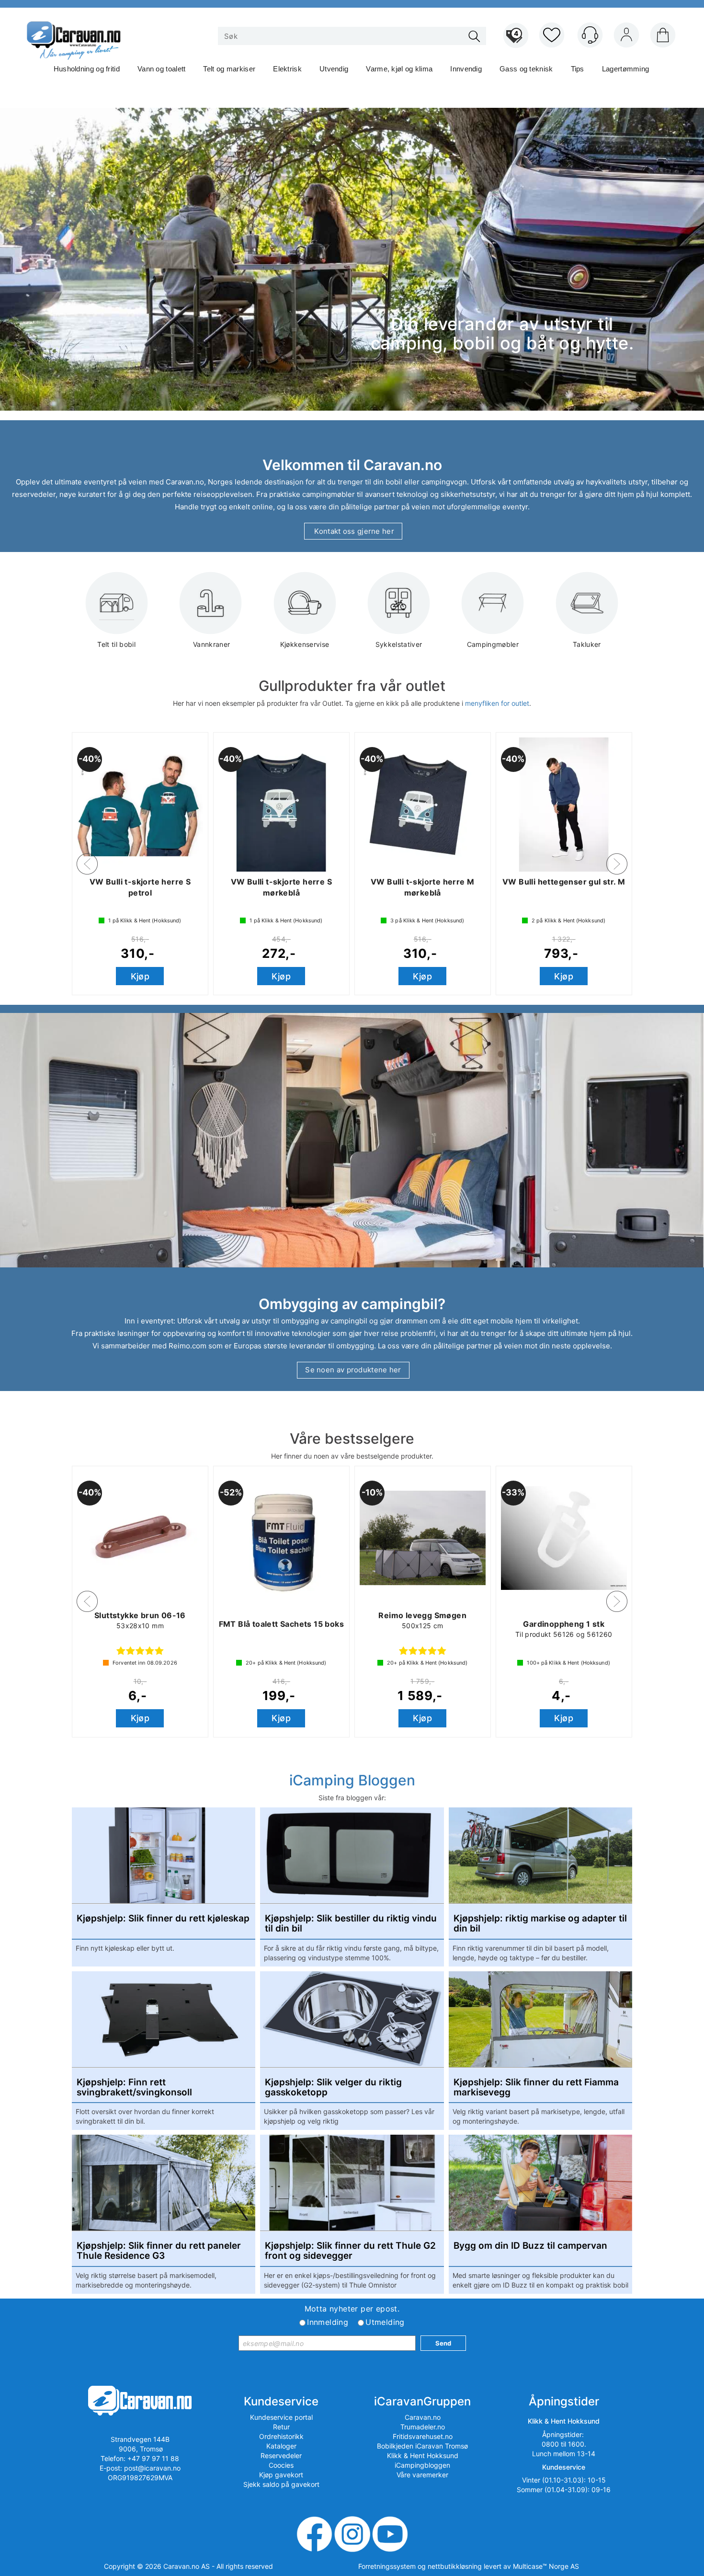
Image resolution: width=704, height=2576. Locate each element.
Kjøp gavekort (281, 2475)
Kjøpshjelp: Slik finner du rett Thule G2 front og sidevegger (350, 2251)
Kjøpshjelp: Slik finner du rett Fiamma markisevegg (536, 2088)
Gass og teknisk (526, 69)
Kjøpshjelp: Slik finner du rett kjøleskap (163, 1919)
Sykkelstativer (399, 644)
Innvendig (466, 69)
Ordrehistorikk (281, 2436)
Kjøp (140, 976)
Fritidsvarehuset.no (423, 2436)
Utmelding (385, 2322)
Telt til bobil (116, 644)
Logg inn (626, 37)
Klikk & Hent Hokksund (423, 2455)
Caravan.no (423, 2417)
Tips (578, 69)
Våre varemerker (422, 2475)
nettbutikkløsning (455, 2566)
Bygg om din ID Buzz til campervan (530, 2246)
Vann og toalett (162, 69)
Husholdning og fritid (87, 69)
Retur (281, 2427)
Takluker (587, 644)
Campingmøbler (493, 644)
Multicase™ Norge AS (546, 2566)
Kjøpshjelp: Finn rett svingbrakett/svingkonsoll (134, 2088)
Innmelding (328, 2322)
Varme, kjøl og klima (399, 69)
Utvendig (334, 69)
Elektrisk (287, 69)
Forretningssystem (387, 2566)
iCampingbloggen (422, 2465)
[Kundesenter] (590, 35)
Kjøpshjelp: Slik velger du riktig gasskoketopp (333, 2088)
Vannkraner (211, 644)
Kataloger (281, 2446)
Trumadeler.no (423, 2427)
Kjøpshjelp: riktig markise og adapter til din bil (540, 1924)
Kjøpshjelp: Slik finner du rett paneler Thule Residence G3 (159, 2251)
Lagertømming (626, 69)
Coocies (281, 2465)
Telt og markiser (229, 69)
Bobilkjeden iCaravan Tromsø (422, 2446)
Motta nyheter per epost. (352, 2309)
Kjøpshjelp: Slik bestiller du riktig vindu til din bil (351, 1924)
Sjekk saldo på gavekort (281, 2484)
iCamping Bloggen (352, 1780)
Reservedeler (281, 2455)
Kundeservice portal (281, 2417)
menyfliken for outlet (497, 703)
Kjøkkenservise (305, 644)
